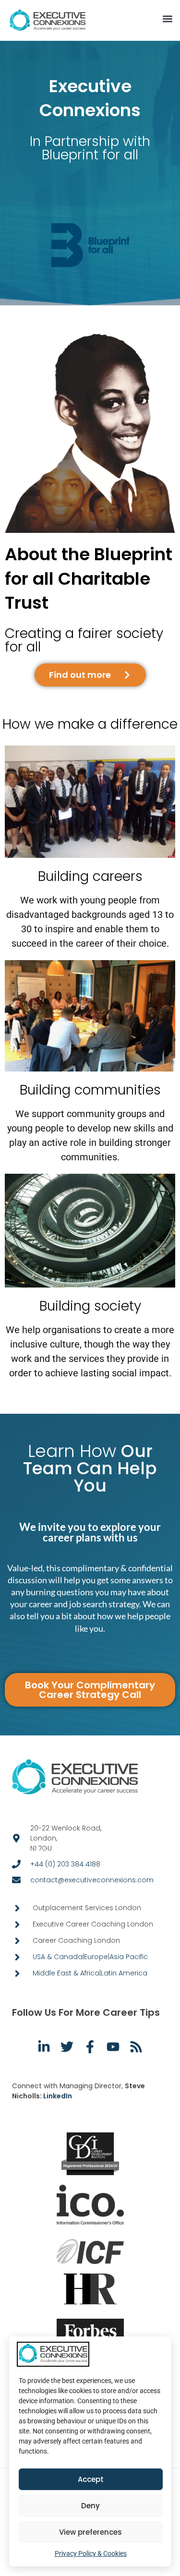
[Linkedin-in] (44, 2047)
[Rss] (136, 2047)
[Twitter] (67, 2047)
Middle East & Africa (66, 1973)
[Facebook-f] (90, 2047)
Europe (96, 1957)
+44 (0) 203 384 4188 (65, 1864)
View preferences (90, 2532)
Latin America (124, 1973)
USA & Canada (58, 1957)
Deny (90, 2506)
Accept (91, 2479)
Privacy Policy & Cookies (91, 2553)
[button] (167, 19)
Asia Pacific (129, 1957)
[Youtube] (113, 2047)
